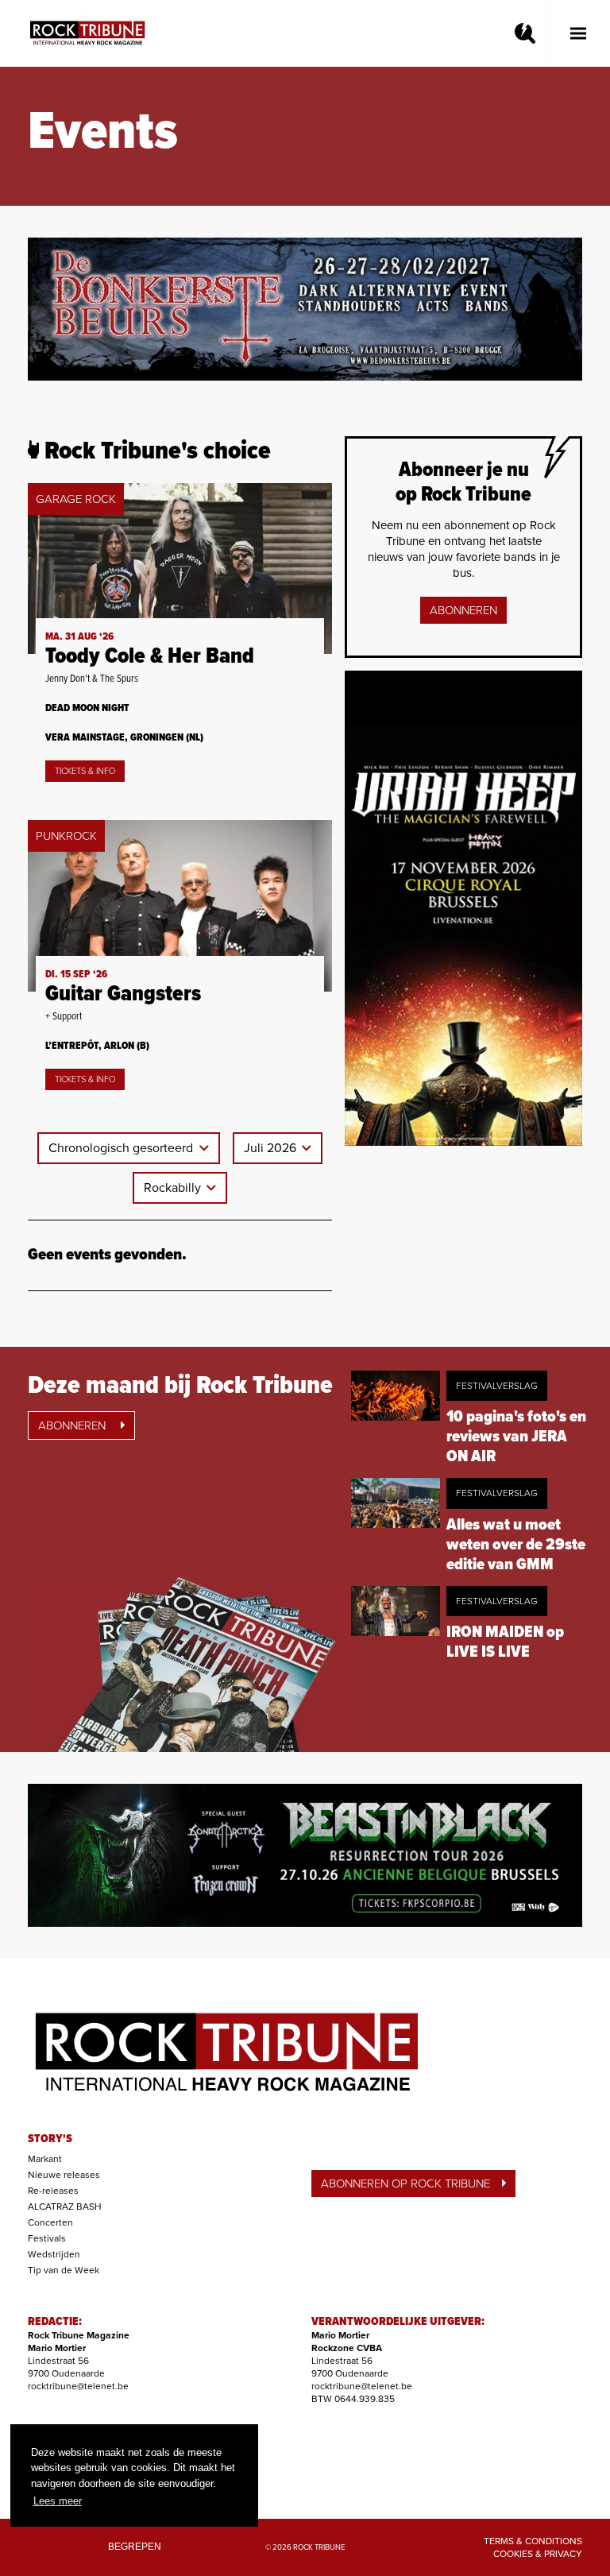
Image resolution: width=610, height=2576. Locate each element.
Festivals (47, 2238)
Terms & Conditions (533, 2541)
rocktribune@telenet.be (78, 2386)
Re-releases (53, 2191)
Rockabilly (174, 1188)
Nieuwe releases (64, 2175)
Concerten (50, 2222)
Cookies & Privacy (538, 2554)
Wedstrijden (54, 2254)
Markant (45, 2159)
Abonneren (463, 610)
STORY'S (50, 2139)
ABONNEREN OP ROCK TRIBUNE (405, 2183)
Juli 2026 (272, 1148)
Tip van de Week (64, 2270)
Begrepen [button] (135, 2546)
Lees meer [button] (58, 2501)
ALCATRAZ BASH (65, 2207)
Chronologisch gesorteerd (122, 1148)
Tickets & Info (85, 771)
